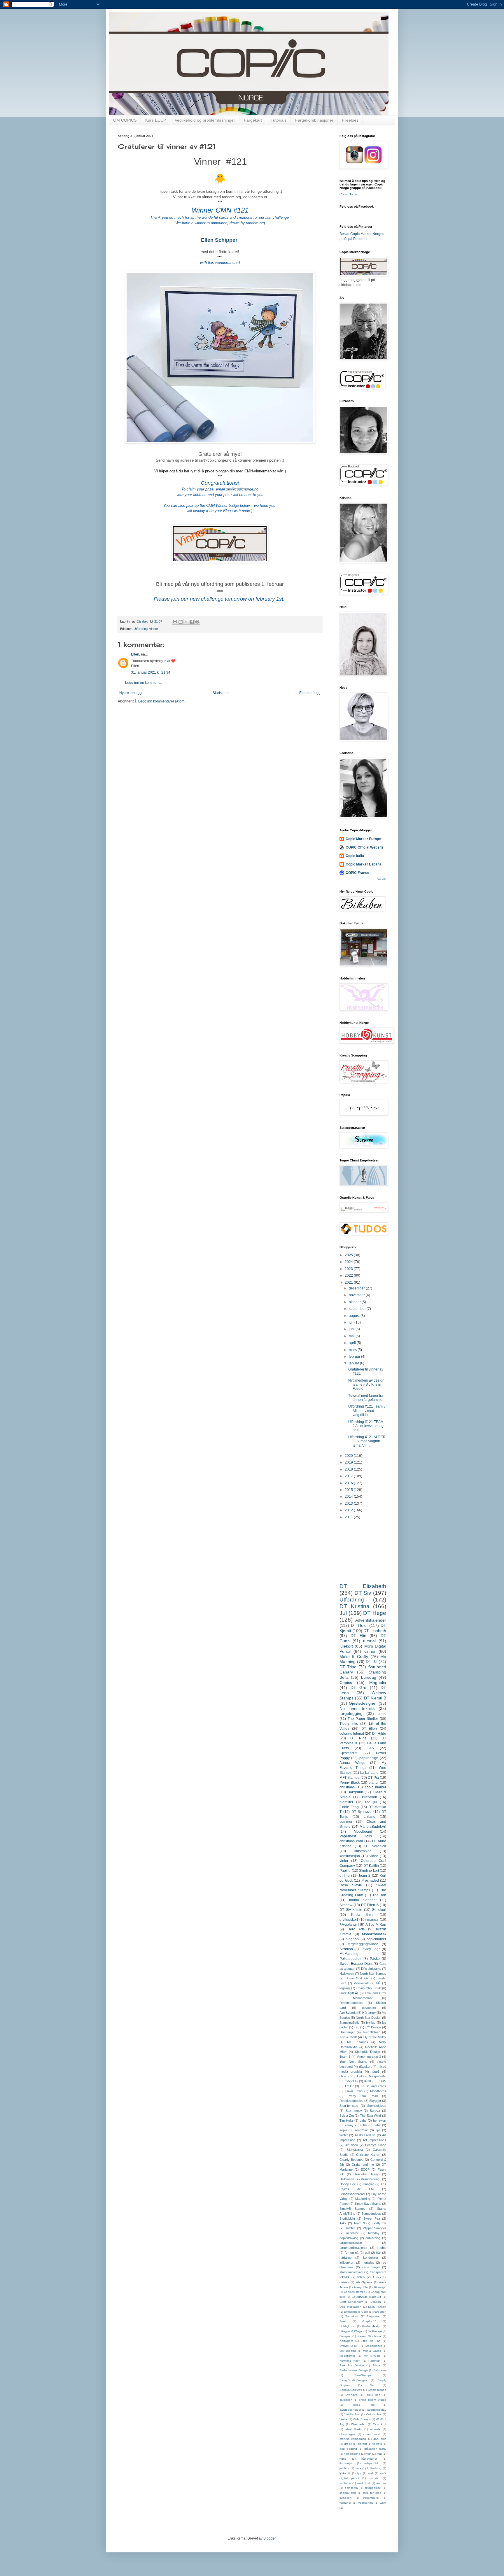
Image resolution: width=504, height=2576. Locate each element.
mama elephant (363, 1900)
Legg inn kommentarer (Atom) (162, 701)
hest (368, 2454)
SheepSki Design (368, 2052)
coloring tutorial (352, 1734)
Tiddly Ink (379, 2223)
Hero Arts (356, 1929)
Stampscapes (377, 2390)
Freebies (350, 120)
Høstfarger (347, 2032)
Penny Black (350, 1783)
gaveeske (369, 2008)
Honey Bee (348, 2184)
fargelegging (351, 1713)
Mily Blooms (348, 2351)
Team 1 (345, 2057)
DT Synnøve (362, 1812)
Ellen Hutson (377, 2307)
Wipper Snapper (375, 2228)
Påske (375, 1959)
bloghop (352, 1939)
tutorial (369, 1641)
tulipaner (345, 2503)
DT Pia (373, 1778)
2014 (349, 1496)
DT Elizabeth (363, 1586)
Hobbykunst (348, 2326)
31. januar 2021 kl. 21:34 (151, 672)
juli (352, 1322)
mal (370, 2473)
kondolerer (371, 2258)
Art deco (352, 2145)
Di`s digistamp (371, 1969)
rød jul (371, 1802)
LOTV (349, 2086)
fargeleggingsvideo (363, 1944)
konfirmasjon (350, 1856)
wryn (383, 2503)
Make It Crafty (354, 1657)
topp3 (376, 2072)
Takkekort (346, 2400)
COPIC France (357, 873)
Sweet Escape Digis (356, 1964)
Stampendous (371, 2214)
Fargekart (253, 120)
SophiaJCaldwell (351, 2390)
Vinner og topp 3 (369, 2057)
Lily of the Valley (374, 2037)
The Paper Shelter (363, 1719)
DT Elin (358, 1636)
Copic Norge (348, 194)
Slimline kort (369, 1871)
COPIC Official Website (365, 847)
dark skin (380, 2439)
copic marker (376, 1787)
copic (382, 1714)
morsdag (368, 2263)
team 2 (365, 1876)
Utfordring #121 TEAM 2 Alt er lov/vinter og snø (366, 1426)
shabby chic (348, 2493)
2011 (349, 1517)
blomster (346, 1802)
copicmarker (376, 1939)
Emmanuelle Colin (356, 2312)
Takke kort (373, 2395)
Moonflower (347, 2356)
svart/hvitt (361, 2130)
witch (361, 2277)
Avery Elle (361, 2287)
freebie (381, 2248)
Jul (343, 1613)
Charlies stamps (355, 2292)
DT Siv (363, 1593)
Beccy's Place (376, 2145)
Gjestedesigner (363, 1703)
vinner (154, 629)
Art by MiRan (376, 1925)
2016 (349, 1483)
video (374, 1856)
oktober (355, 1302)
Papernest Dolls (356, 1836)
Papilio (345, 1871)
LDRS (382, 2081)
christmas (347, 1787)
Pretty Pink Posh (363, 2096)
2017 (349, 1476)
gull (367, 2253)
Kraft (368, 2081)
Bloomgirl (380, 2287)
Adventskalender (371, 1620)
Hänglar (368, 2184)
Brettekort (370, 1797)
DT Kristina (355, 1606)
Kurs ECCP (156, 120)
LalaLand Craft (376, 1993)
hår (379, 2253)
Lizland (370, 1817)
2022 (349, 1275)
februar (355, 1357)
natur (377, 2125)
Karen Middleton (369, 2336)
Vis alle (382, 879)
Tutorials (279, 120)
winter (344, 2135)
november (357, 1295)
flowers (377, 2444)
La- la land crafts (374, 2086)
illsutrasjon (346, 2463)
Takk (343, 2223)
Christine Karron (368, 2155)
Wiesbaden (359, 2424)
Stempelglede (377, 2106)
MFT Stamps (349, 1778)
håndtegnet (369, 2459)
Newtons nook (350, 2361)
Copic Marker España (364, 864)
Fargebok (380, 2312)
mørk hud (364, 2483)
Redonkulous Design (354, 2370)
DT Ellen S (370, 1905)
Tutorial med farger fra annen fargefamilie (366, 1398)
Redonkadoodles (351, 2003)
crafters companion (353, 2439)
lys (359, 2473)
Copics (346, 1683)
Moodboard (363, 1832)
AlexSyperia (364, 2282)
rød (357, 2027)
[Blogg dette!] (181, 622)
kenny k (351, 2125)
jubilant (344, 2468)
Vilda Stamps (362, 2419)
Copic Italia (355, 856)
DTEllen (376, 2302)
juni (352, 1329)
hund (343, 2459)
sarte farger (371, 2267)
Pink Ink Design (352, 2365)
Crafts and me (363, 2165)
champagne (348, 2434)
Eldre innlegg (310, 693)
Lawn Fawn (354, 2091)
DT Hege (375, 1613)
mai (352, 1336)
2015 (349, 1490)
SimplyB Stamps (352, 2209)
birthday (374, 2233)
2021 (349, 1282)
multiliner (345, 2483)
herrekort (380, 2121)
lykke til (345, 2473)
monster (374, 2478)
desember (357, 1288)
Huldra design (372, 2326)
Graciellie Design (366, 2174)
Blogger (269, 2538)
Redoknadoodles (351, 2101)
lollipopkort (347, 2263)
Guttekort (379, 1910)
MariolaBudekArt (373, 1827)
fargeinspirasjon (351, 2243)
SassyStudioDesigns (353, 2380)
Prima (376, 2365)
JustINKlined (371, 2032)
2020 (349, 1456)
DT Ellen (369, 1729)
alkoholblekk (354, 2429)
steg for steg (372, 2493)
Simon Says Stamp (368, 2204)
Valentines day (376, 2410)
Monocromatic (363, 1998)
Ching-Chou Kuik (369, 1988)
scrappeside (373, 2488)
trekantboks (371, 2498)
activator (352, 2233)
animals (375, 2429)
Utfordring (141, 629)
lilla (365, 2125)
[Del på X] (186, 622)
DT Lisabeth (375, 1631)
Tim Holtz (346, 2121)
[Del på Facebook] (192, 622)
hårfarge (345, 2258)
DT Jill (372, 1662)
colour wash (372, 2434)
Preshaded (370, 1881)
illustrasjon (363, 1851)
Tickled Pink (363, 2405)
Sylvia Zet (347, 2116)
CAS (370, 1748)
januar (354, 1363)
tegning (345, 1988)
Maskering (363, 2199)
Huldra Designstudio (372, 2076)
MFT (357, 2346)
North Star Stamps (373, 1974)
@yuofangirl (349, 1925)
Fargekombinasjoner (314, 120)
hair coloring (352, 2454)
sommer (346, 1822)
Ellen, (135, 654)
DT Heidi (359, 1625)
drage (348, 2444)
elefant (362, 2444)
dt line (345, 1876)
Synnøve (351, 2395)
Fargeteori (373, 2316)
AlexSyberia (348, 2013)
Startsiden (221, 693)
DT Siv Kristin (351, 1910)
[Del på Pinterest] (197, 622)
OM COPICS (125, 120)
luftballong (374, 2468)
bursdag (369, 1677)
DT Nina (359, 1738)
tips (378, 2130)
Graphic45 (369, 2321)
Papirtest (374, 2361)
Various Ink (373, 2414)
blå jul (374, 1783)
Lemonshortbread (352, 2194)
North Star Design (369, 2018)
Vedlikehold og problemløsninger (205, 120)
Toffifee (350, 2228)
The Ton (379, 1895)
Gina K (345, 2076)
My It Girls (372, 2356)
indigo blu (372, 2463)
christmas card (351, 1841)
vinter (344, 1861)
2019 (349, 1462)
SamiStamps (363, 2375)
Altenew (346, 1905)
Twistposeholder (350, 2410)
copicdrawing (349, 2238)
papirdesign (369, 1758)
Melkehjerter (374, 2346)
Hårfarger (369, 2013)
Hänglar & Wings (351, 2331)
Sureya (375, 2111)
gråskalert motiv (375, 2449)
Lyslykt (344, 2346)
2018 (349, 1469)
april (353, 1343)
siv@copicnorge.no (242, 489)
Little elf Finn (371, 2341)
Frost (343, 2321)
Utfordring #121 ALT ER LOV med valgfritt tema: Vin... (367, 1441)
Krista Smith (363, 1915)
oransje (381, 2483)
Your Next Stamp (353, 2062)
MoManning (349, 1954)
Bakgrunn (355, 1792)
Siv (372, 2385)
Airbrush (346, 1949)
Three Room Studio (372, 2400)
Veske (344, 2419)
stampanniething (351, 2272)
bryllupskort (349, 1920)
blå (378, 1983)
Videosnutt (361, 1983)
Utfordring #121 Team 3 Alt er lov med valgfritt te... (367, 1411)
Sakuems (380, 2370)
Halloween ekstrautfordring (359, 2179)
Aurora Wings (352, 1763)
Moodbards (378, 2091)
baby (363, 2121)
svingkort (345, 2498)
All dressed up (365, 2135)
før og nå (352, 2253)
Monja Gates (372, 2351)
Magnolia (378, 1683)
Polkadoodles (350, 1959)
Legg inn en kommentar (144, 683)
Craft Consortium (351, 2302)
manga (373, 1920)
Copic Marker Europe (363, 839)
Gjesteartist (348, 1753)
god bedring (348, 2449)
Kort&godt (346, 2341)
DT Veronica (375, 1846)
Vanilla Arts (352, 2414)
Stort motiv (354, 2111)
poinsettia (351, 2488)
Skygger (375, 2101)
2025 (349, 1255)
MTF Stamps (358, 2042)
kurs (358, 2468)
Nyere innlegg (131, 693)
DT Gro (359, 1687)
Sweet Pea (372, 2218)
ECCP (365, 2170)
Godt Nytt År (349, 1993)
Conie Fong (349, 1807)
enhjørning (373, 2238)
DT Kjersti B (375, 1698)
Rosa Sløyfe (351, 1885)
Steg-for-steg (349, 2106)
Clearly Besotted (351, 2160)
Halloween (347, 1974)
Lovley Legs (370, 1949)
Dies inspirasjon (350, 2307)
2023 (349, 1269)
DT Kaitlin (371, 1866)
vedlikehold (366, 2503)
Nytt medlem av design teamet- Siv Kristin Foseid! (366, 1385)
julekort (346, 1646)
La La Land (370, 1773)
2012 (349, 1510)
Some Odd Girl (357, 1978)
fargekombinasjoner (353, 2248)
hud (379, 2454)
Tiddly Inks (349, 1724)
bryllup (371, 2023)
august (355, 1316)
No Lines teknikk (357, 1708)
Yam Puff (380, 2424)
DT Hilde (379, 1734)
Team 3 (359, 2223)
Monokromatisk (374, 1934)
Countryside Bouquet (366, 2297)
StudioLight (347, 2218)
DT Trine (348, 1667)
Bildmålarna (355, 2150)
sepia (343, 2130)
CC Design (373, 2027)
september (358, 1309)
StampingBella (349, 2023)
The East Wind (370, 2116)
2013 (349, 1503)
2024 (349, 1262)
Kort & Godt (348, 2037)
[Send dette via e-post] (175, 622)
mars (353, 1350)
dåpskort (365, 2067)
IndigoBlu (351, 2081)
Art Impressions (374, 2140)
